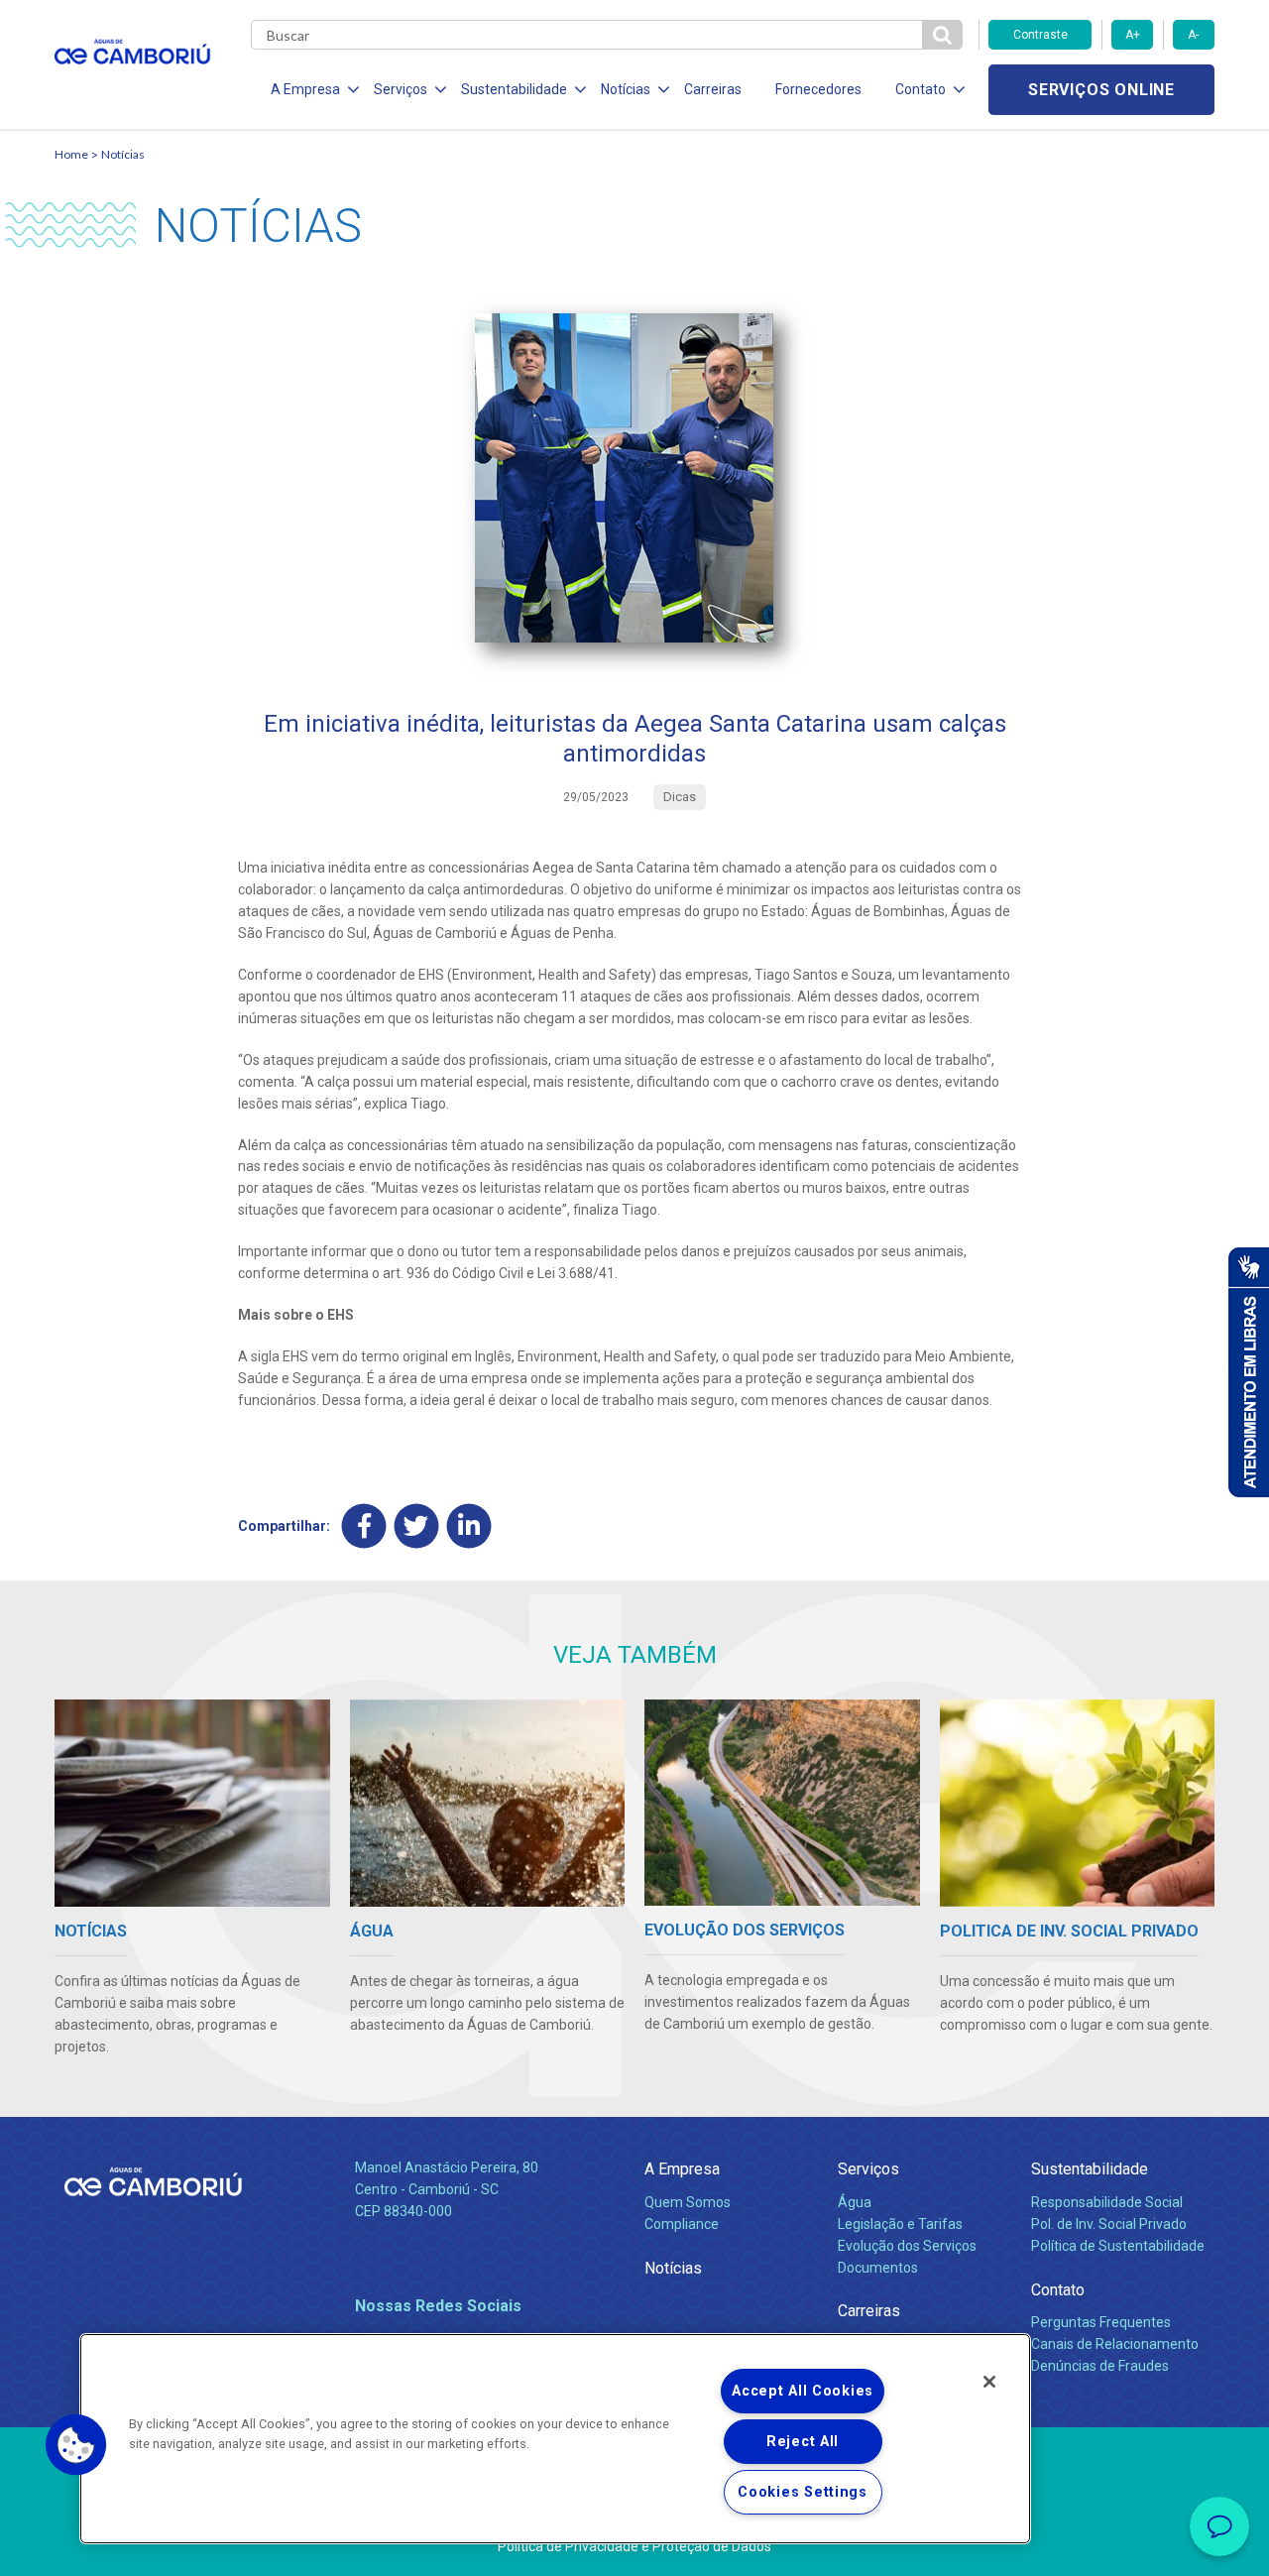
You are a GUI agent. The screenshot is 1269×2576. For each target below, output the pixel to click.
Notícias (123, 154)
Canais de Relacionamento (1115, 2344)
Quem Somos (688, 2202)
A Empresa (682, 2169)
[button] (76, 2445)
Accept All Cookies (803, 2391)
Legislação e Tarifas (900, 2224)
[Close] (989, 2382)
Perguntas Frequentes (1101, 2322)
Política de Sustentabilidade (1118, 2246)
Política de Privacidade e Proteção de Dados (634, 2546)
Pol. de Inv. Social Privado (1109, 2224)
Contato (1058, 2290)
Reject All (803, 2442)
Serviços (868, 2169)
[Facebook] (364, 1526)
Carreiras (713, 89)
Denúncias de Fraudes (1100, 2366)
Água (855, 2202)
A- (1193, 35)
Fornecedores (818, 89)
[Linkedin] (469, 1526)
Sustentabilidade (1090, 2169)
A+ (1133, 35)
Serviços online (1101, 90)
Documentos (878, 2268)
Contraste (1040, 35)
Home (71, 154)
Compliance (682, 2224)
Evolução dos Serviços (907, 2246)
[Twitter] (417, 1526)
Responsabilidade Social (1107, 2202)
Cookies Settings (803, 2492)
